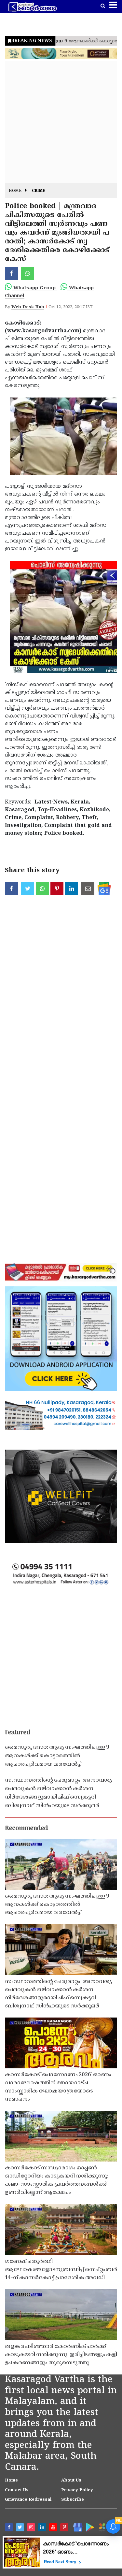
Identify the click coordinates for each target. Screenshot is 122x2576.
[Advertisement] (61, 122)
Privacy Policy (77, 2490)
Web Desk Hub (28, 307)
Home (15, 191)
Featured (18, 1733)
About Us (71, 2481)
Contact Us (17, 2490)
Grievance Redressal (28, 2500)
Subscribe (73, 2500)
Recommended (26, 1829)
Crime (39, 191)
